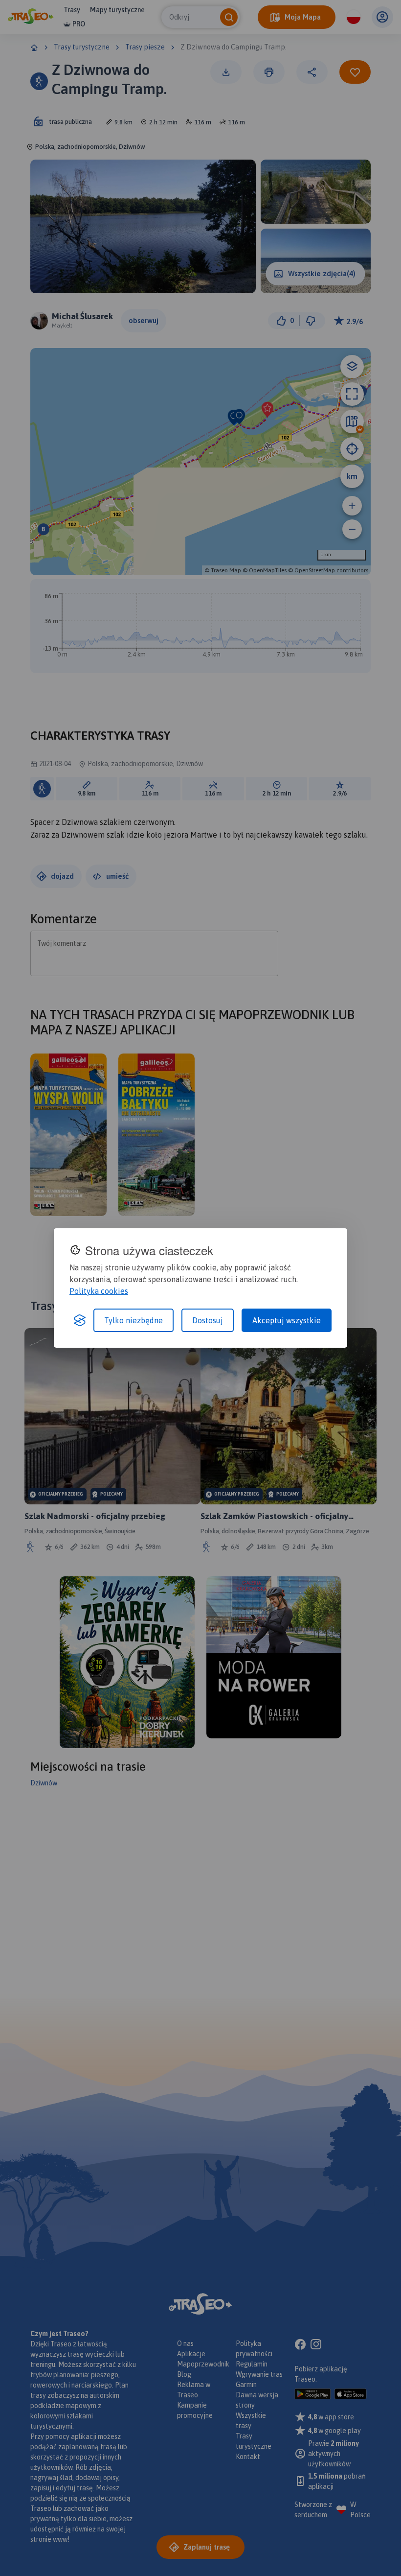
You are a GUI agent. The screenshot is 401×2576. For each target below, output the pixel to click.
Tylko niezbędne (134, 1320)
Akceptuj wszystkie (287, 1320)
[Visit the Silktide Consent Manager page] (80, 1320)
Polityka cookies (99, 1291)
